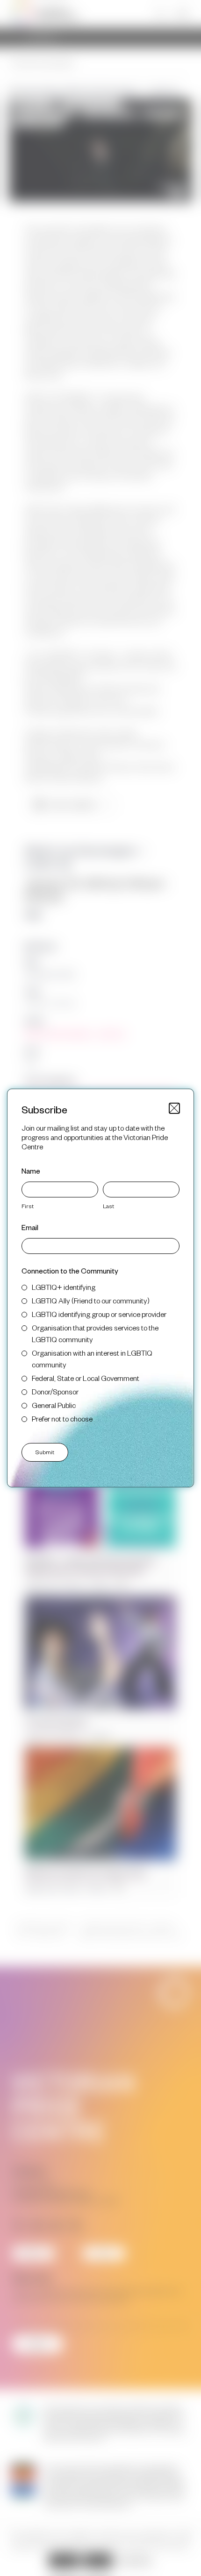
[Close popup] (174, 1108)
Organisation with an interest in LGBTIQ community (92, 1358)
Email (30, 1227)
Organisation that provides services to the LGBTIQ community (95, 1333)
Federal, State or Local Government (86, 1378)
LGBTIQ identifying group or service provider (99, 1314)
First (28, 1206)
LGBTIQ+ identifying (64, 1287)
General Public (54, 1405)
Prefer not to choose (62, 1418)
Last (108, 1206)
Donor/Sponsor (55, 1391)
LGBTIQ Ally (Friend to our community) (91, 1300)
